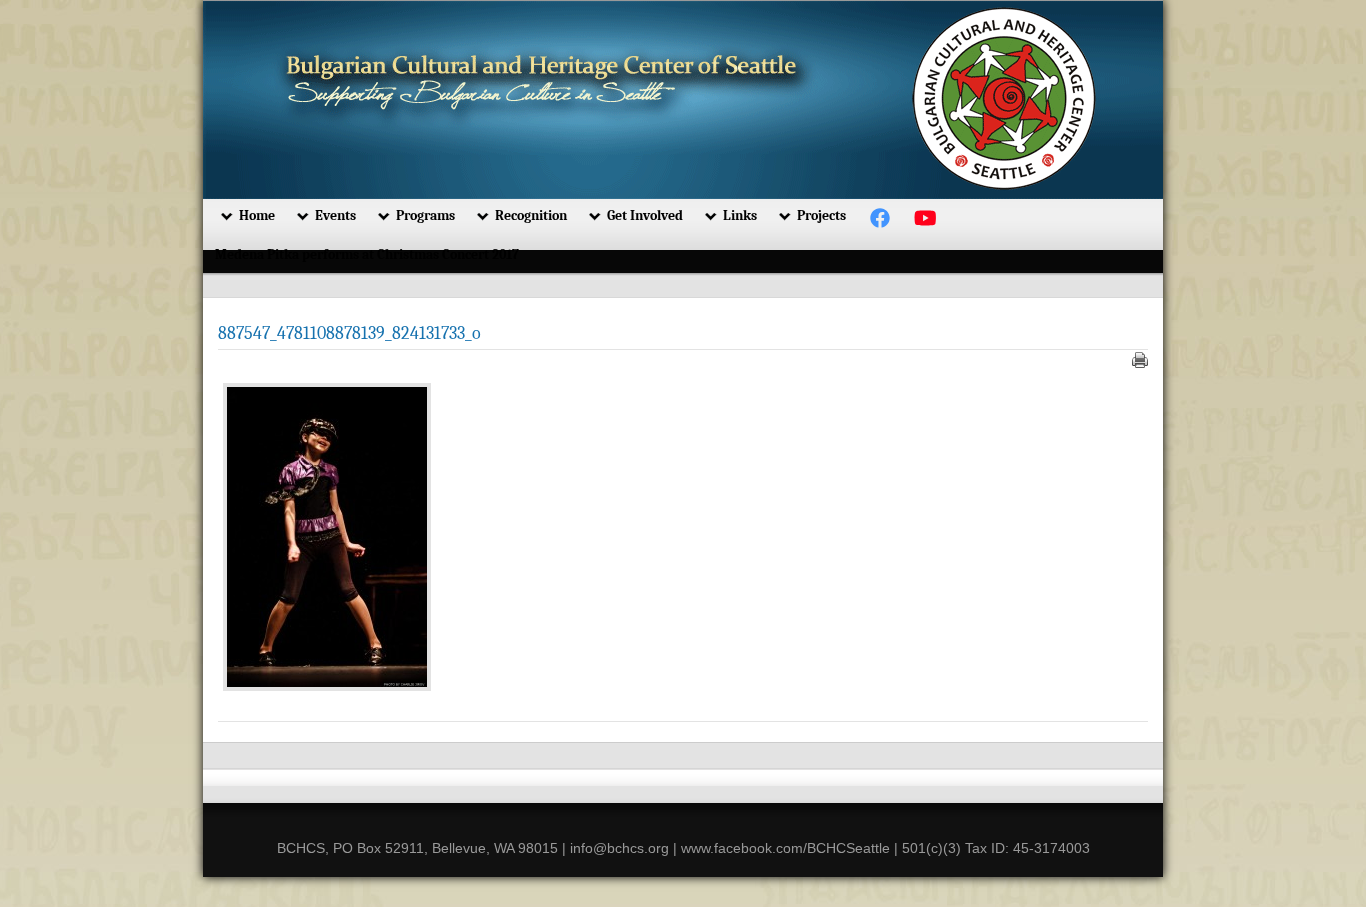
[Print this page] (1140, 360)
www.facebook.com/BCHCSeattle (785, 848)
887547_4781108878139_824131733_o (349, 333)
